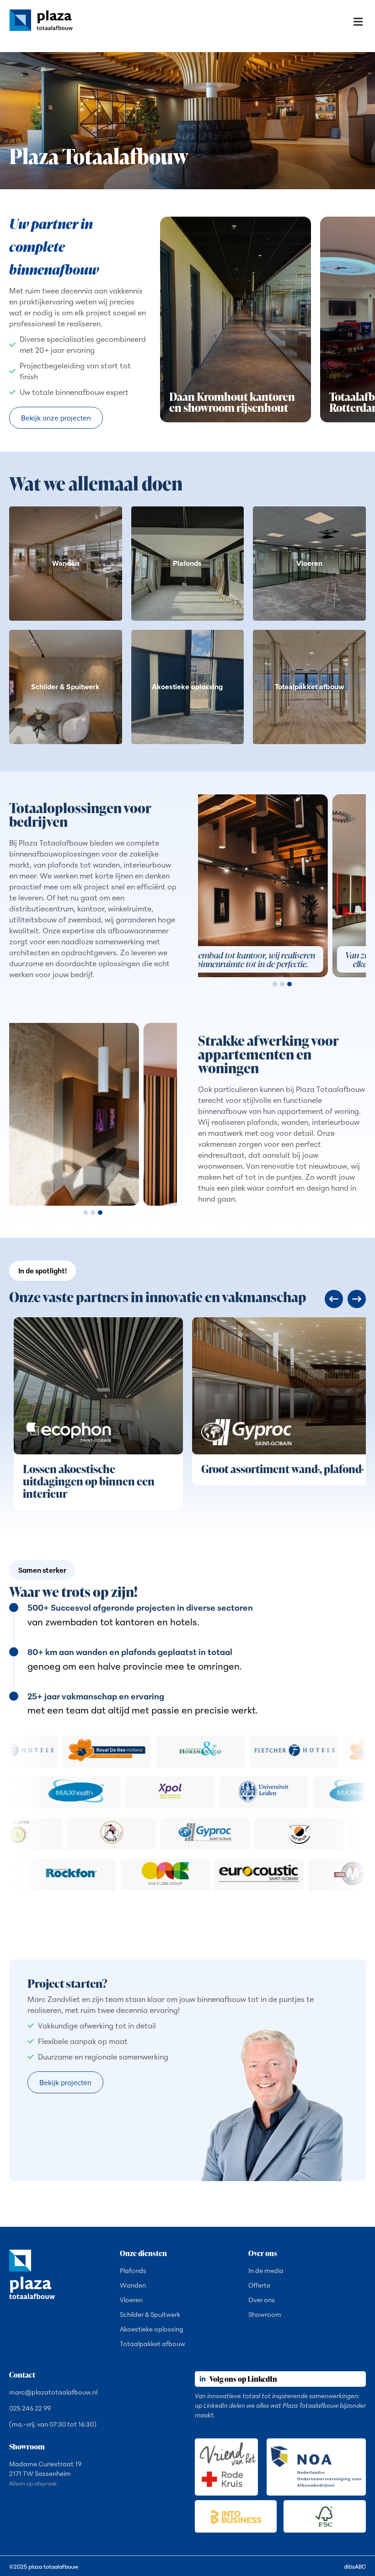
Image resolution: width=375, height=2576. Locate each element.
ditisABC (355, 2567)
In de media (266, 2271)
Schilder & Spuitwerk (150, 2315)
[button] (358, 22)
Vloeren (131, 2300)
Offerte (259, 2285)
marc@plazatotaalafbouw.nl (53, 2392)
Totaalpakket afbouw (153, 2344)
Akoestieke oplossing (152, 2329)
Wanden (133, 2285)
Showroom (265, 2315)
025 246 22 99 (30, 2408)
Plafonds (133, 2271)
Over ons (262, 2300)
